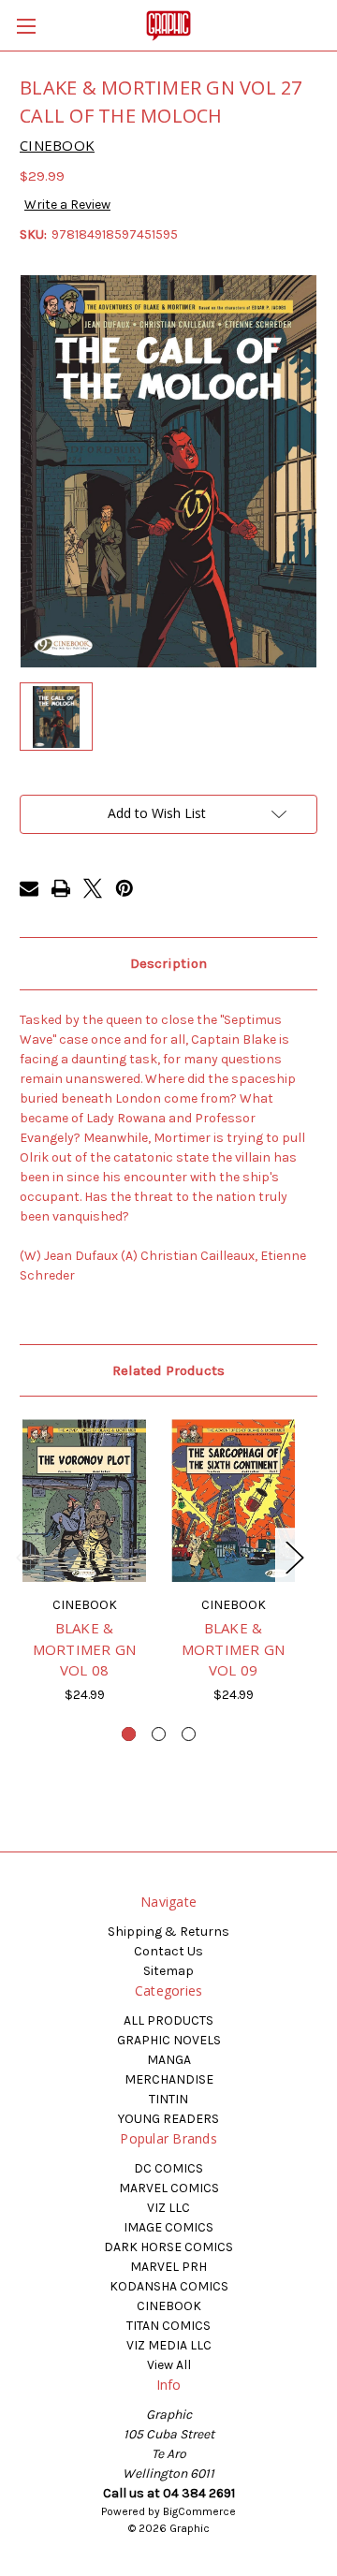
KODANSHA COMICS (169, 2286)
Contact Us (168, 1951)
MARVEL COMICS (169, 2188)
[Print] (61, 888)
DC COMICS (168, 2168)
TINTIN (168, 2099)
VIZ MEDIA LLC (169, 2345)
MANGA (169, 2060)
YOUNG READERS (168, 2119)
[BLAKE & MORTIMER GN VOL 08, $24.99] (84, 1500)
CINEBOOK (169, 2306)
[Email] (29, 888)
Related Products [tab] (168, 1370)
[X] (93, 888)
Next (294, 1557)
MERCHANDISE (169, 2079)
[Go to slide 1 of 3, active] (129, 1734)
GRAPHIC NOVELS (169, 2040)
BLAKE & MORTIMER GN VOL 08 (85, 1649)
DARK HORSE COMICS (168, 2247)
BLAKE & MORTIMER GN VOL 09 (234, 1649)
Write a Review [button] (67, 205)
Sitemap (168, 1971)
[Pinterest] (125, 888)
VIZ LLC (168, 2208)
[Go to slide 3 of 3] (189, 1734)
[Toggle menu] (26, 26)
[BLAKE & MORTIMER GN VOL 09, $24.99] (233, 1500)
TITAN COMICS (168, 2326)
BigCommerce (199, 2511)
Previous (24, 1557)
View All (169, 2365)
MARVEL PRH (168, 2267)
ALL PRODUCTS (168, 2020)
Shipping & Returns (168, 1932)
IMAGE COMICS (168, 2227)
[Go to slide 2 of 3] (159, 1734)
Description (168, 963)
